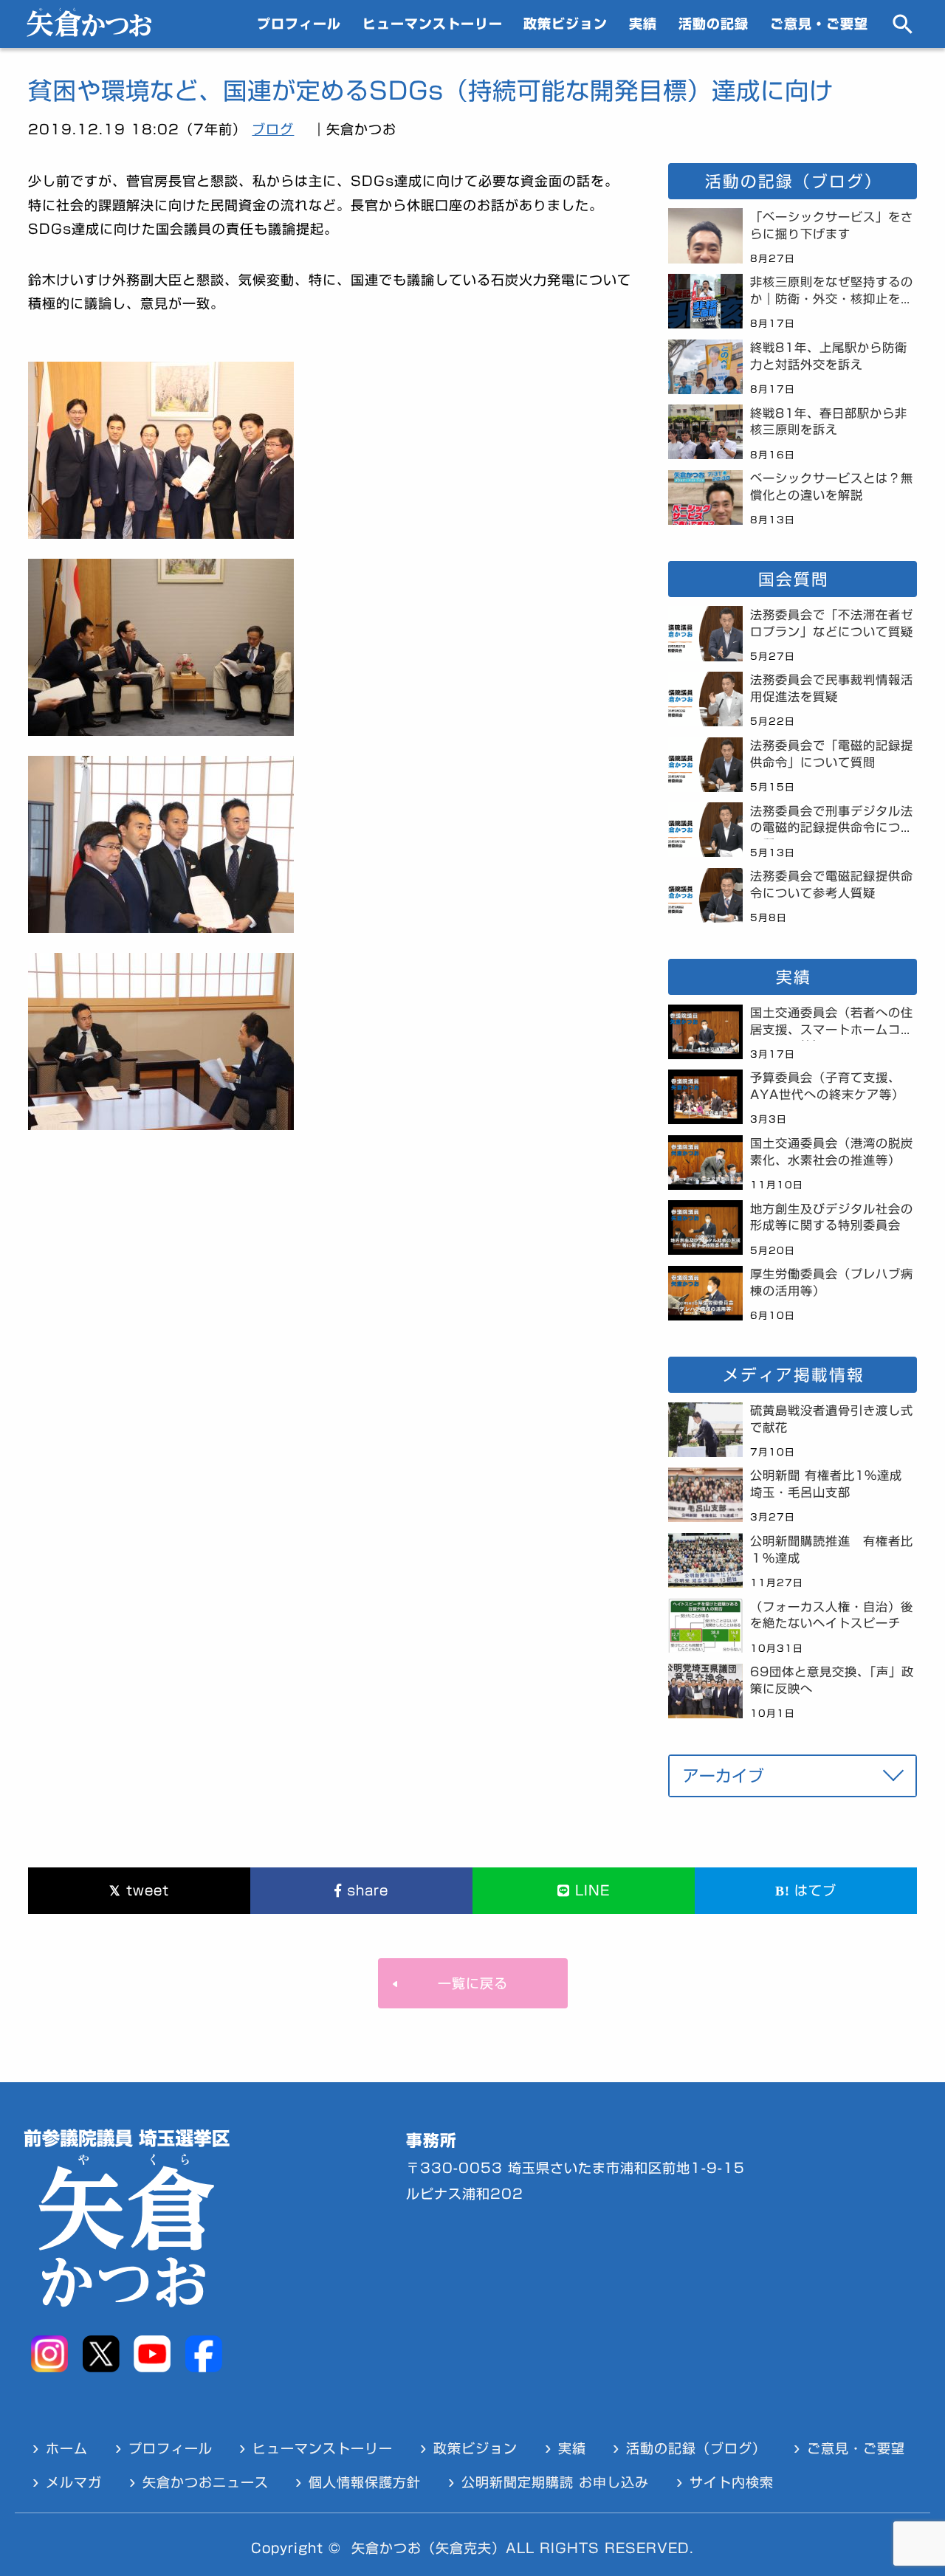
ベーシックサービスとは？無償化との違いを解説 (832, 487)
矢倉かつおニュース (206, 2482)
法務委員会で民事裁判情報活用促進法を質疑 (832, 688)
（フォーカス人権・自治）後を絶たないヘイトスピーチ (832, 1615)
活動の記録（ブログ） (696, 2448)
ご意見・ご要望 (819, 24)
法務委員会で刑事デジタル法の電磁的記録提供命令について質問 (832, 822)
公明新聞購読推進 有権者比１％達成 (832, 1550)
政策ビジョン (566, 24)
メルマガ (74, 2482)
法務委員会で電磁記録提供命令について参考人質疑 (832, 885)
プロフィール (299, 24)
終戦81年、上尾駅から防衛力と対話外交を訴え (829, 356)
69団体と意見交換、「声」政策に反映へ (832, 1680)
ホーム (67, 2448)
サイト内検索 (732, 2482)
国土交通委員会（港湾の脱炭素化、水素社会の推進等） (832, 1152)
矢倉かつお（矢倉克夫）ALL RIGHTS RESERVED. (523, 2548)
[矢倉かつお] (89, 32)
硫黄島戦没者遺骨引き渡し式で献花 (832, 1419)
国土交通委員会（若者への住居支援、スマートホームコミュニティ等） (832, 1024)
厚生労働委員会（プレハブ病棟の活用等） (832, 1282)
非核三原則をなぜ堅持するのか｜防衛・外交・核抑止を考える (832, 293)
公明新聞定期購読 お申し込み (555, 2482)
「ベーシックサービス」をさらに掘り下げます (832, 225)
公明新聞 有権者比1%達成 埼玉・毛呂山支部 (832, 1484)
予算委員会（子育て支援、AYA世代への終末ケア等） (827, 1086)
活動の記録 (714, 24)
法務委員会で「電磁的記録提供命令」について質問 (832, 754)
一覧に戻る (473, 1983)
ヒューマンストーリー (433, 24)
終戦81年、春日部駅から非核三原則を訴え (829, 422)
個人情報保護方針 (365, 2482)
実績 (643, 24)
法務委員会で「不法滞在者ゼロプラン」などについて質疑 (832, 623)
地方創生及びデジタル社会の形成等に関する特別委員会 (832, 1218)
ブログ (273, 129)
